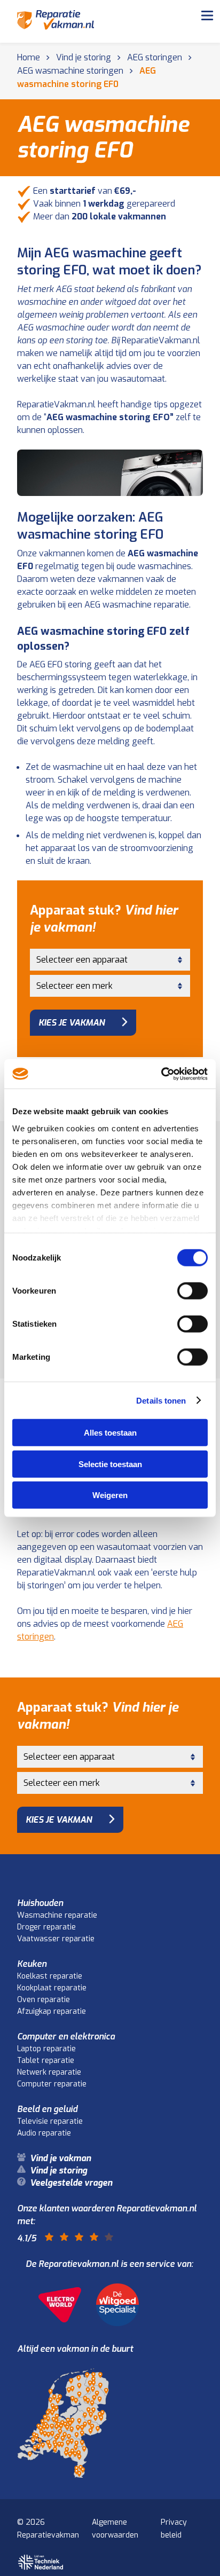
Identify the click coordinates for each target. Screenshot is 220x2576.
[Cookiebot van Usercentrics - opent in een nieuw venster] (161, 1074)
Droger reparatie (46, 1927)
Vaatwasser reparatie (56, 1939)
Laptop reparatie (46, 2049)
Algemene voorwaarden (115, 2529)
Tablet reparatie (46, 2061)
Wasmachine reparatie (57, 1915)
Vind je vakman (66, 49)
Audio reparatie (44, 2133)
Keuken (32, 1964)
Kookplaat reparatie (52, 1988)
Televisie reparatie (50, 2121)
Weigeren (110, 1495)
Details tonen (161, 1400)
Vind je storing (63, 75)
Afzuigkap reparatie (52, 2011)
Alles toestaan (110, 1433)
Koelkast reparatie (50, 1976)
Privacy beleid (174, 2529)
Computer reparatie (52, 2084)
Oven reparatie (44, 2000)
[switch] (192, 1291)
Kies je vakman (72, 1023)
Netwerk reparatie (49, 2072)
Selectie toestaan (110, 1464)
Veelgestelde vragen (78, 100)
